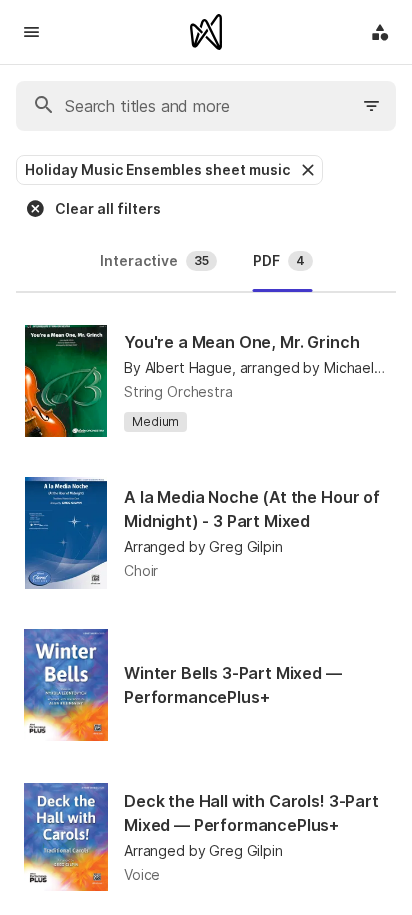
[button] (306, 170)
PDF (279, 260)
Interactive (154, 260)
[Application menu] (380, 32)
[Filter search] (372, 106)
